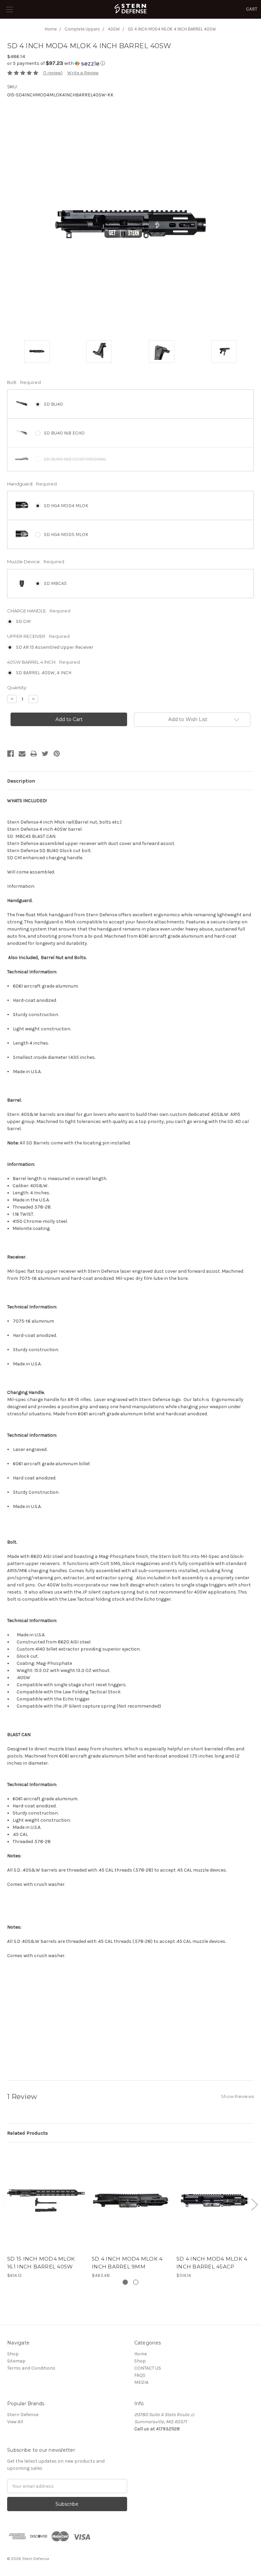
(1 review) (53, 73)
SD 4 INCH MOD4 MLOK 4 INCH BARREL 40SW (172, 29)
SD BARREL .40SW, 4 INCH (44, 673)
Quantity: (17, 687)
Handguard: (32, 484)
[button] (130, 63)
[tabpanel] (46, 2214)
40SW (114, 29)
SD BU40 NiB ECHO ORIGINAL (75, 459)
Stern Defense (23, 2415)
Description (21, 781)
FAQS (140, 2375)
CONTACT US (148, 2368)
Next (254, 2204)
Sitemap (16, 2361)
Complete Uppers (82, 29)
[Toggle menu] (9, 9)
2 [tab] (136, 2282)
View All (15, 2422)
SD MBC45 (55, 583)
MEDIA (141, 2382)
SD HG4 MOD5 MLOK (66, 535)
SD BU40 (53, 404)
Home (51, 29)
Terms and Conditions (31, 2368)
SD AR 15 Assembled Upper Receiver (55, 647)
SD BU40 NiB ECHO (64, 433)
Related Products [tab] (28, 2133)
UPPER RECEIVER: (38, 636)
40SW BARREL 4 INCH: (43, 662)
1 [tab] (125, 2282)
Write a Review (83, 73)
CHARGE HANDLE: (39, 611)
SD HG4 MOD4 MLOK (66, 506)
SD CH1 (23, 621)
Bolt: (24, 382)
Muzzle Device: (36, 562)
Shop (13, 2354)
